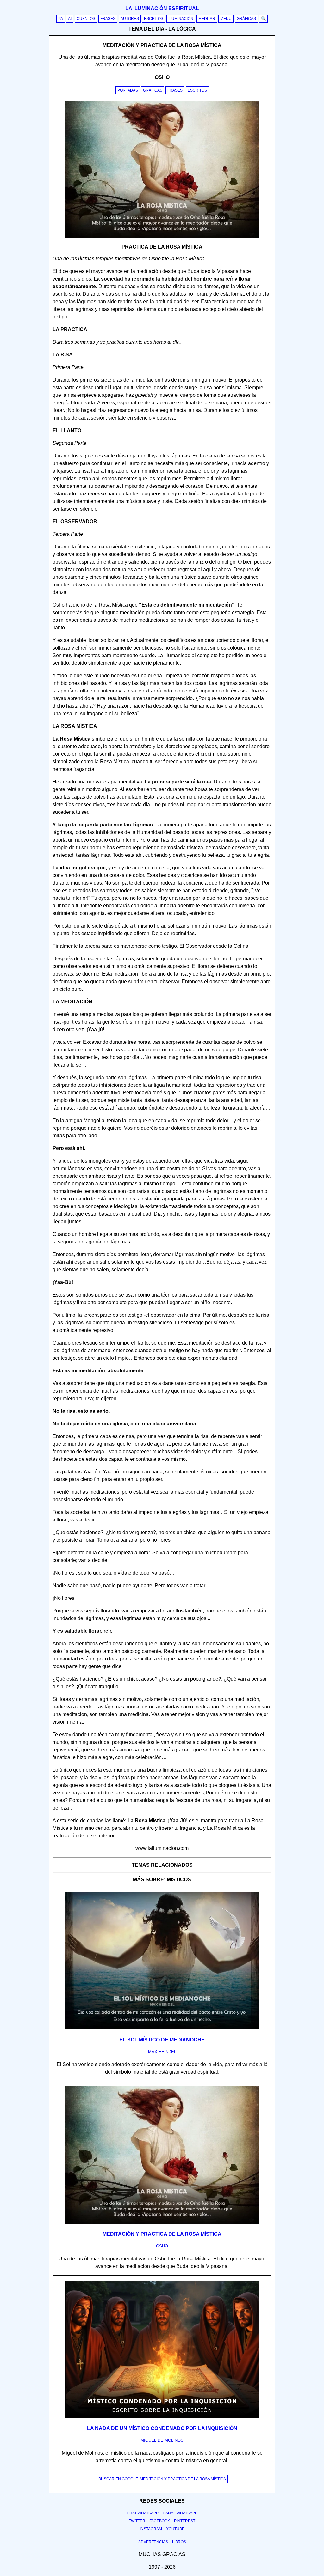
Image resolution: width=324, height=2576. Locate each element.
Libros (179, 2542)
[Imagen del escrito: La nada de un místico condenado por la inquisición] (162, 2417)
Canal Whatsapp (180, 2513)
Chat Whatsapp (143, 2513)
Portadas (128, 90)
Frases (108, 19)
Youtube (175, 2529)
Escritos (154, 19)
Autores (130, 19)
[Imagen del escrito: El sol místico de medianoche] (162, 2028)
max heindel (162, 2052)
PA (61, 19)
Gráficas (246, 19)
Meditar (207, 19)
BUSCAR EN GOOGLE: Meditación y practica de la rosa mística (162, 2479)
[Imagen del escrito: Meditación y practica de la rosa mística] (162, 2222)
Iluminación (181, 19)
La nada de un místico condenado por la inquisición (162, 2428)
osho (162, 2246)
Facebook (160, 2521)
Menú (226, 19)
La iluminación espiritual (162, 8)
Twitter (137, 2521)
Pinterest (185, 2521)
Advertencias (153, 2542)
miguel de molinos (162, 2440)
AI (70, 19)
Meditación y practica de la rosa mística (162, 2234)
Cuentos (86, 19)
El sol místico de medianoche (162, 2040)
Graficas (153, 90)
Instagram (151, 2529)
